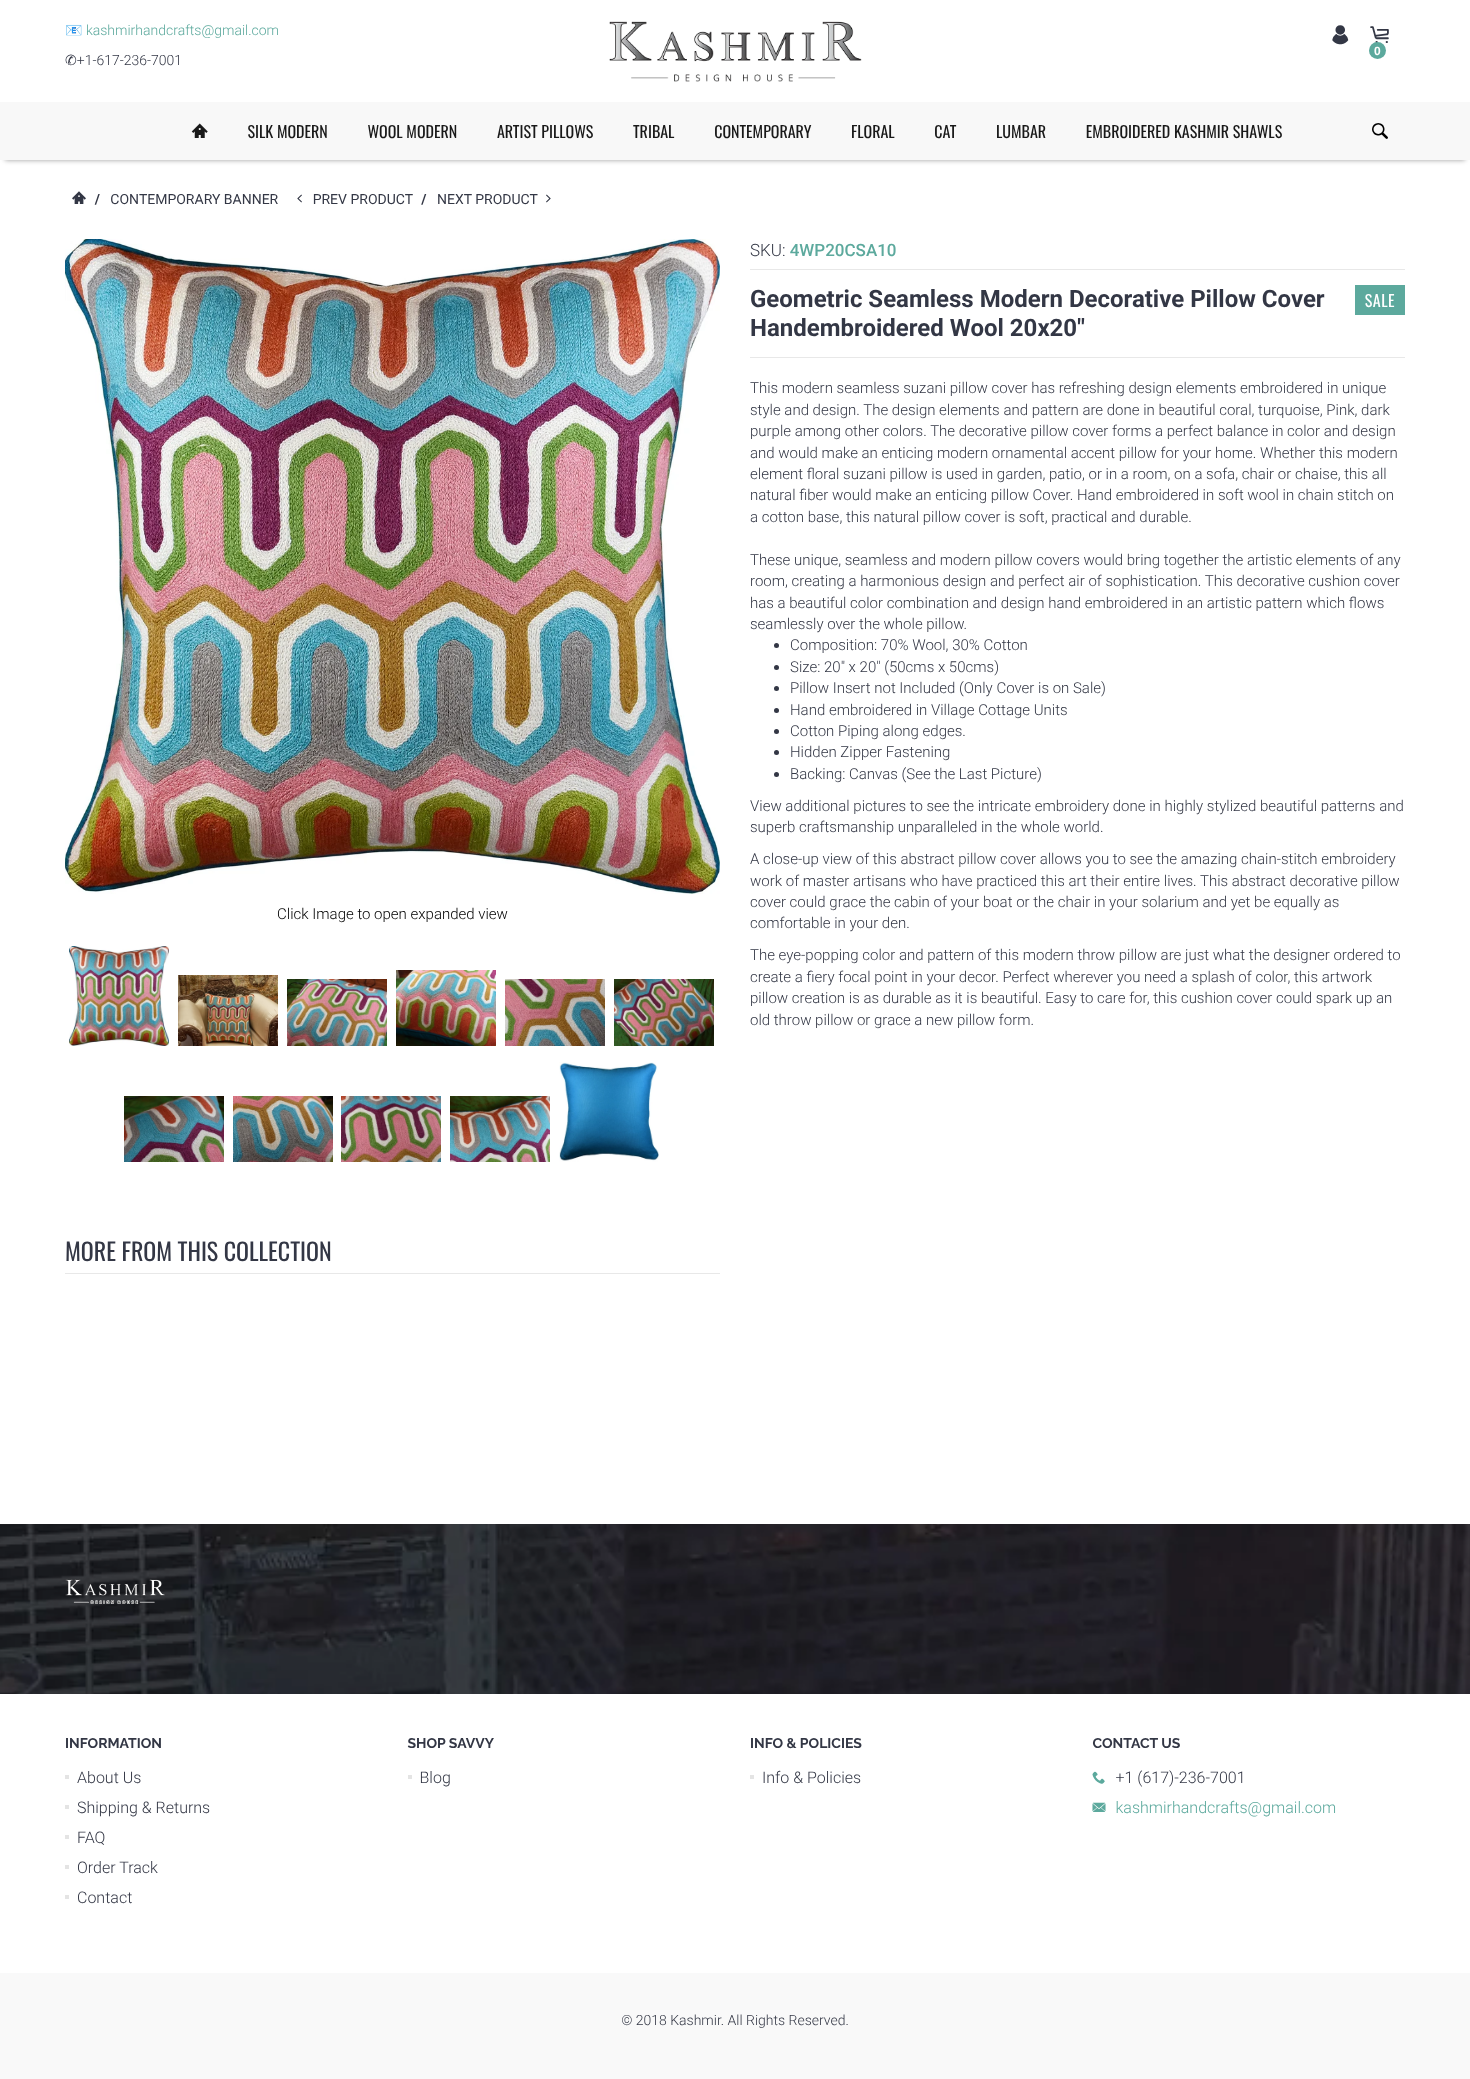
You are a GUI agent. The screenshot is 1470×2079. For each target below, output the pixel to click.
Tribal (653, 131)
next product (491, 200)
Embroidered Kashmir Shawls (1184, 131)
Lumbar (1021, 131)
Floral (873, 131)
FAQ (91, 1837)
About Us (109, 1777)
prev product (367, 200)
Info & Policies (811, 1777)
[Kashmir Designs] (115, 1590)
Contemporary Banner (194, 200)
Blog (435, 1777)
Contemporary (762, 131)
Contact (104, 1897)
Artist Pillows (545, 131)
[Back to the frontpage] (78, 200)
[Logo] (735, 51)
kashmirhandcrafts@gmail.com (182, 31)
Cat (945, 131)
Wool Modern (412, 131)
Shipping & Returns (143, 1807)
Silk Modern (287, 131)
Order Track (117, 1867)
